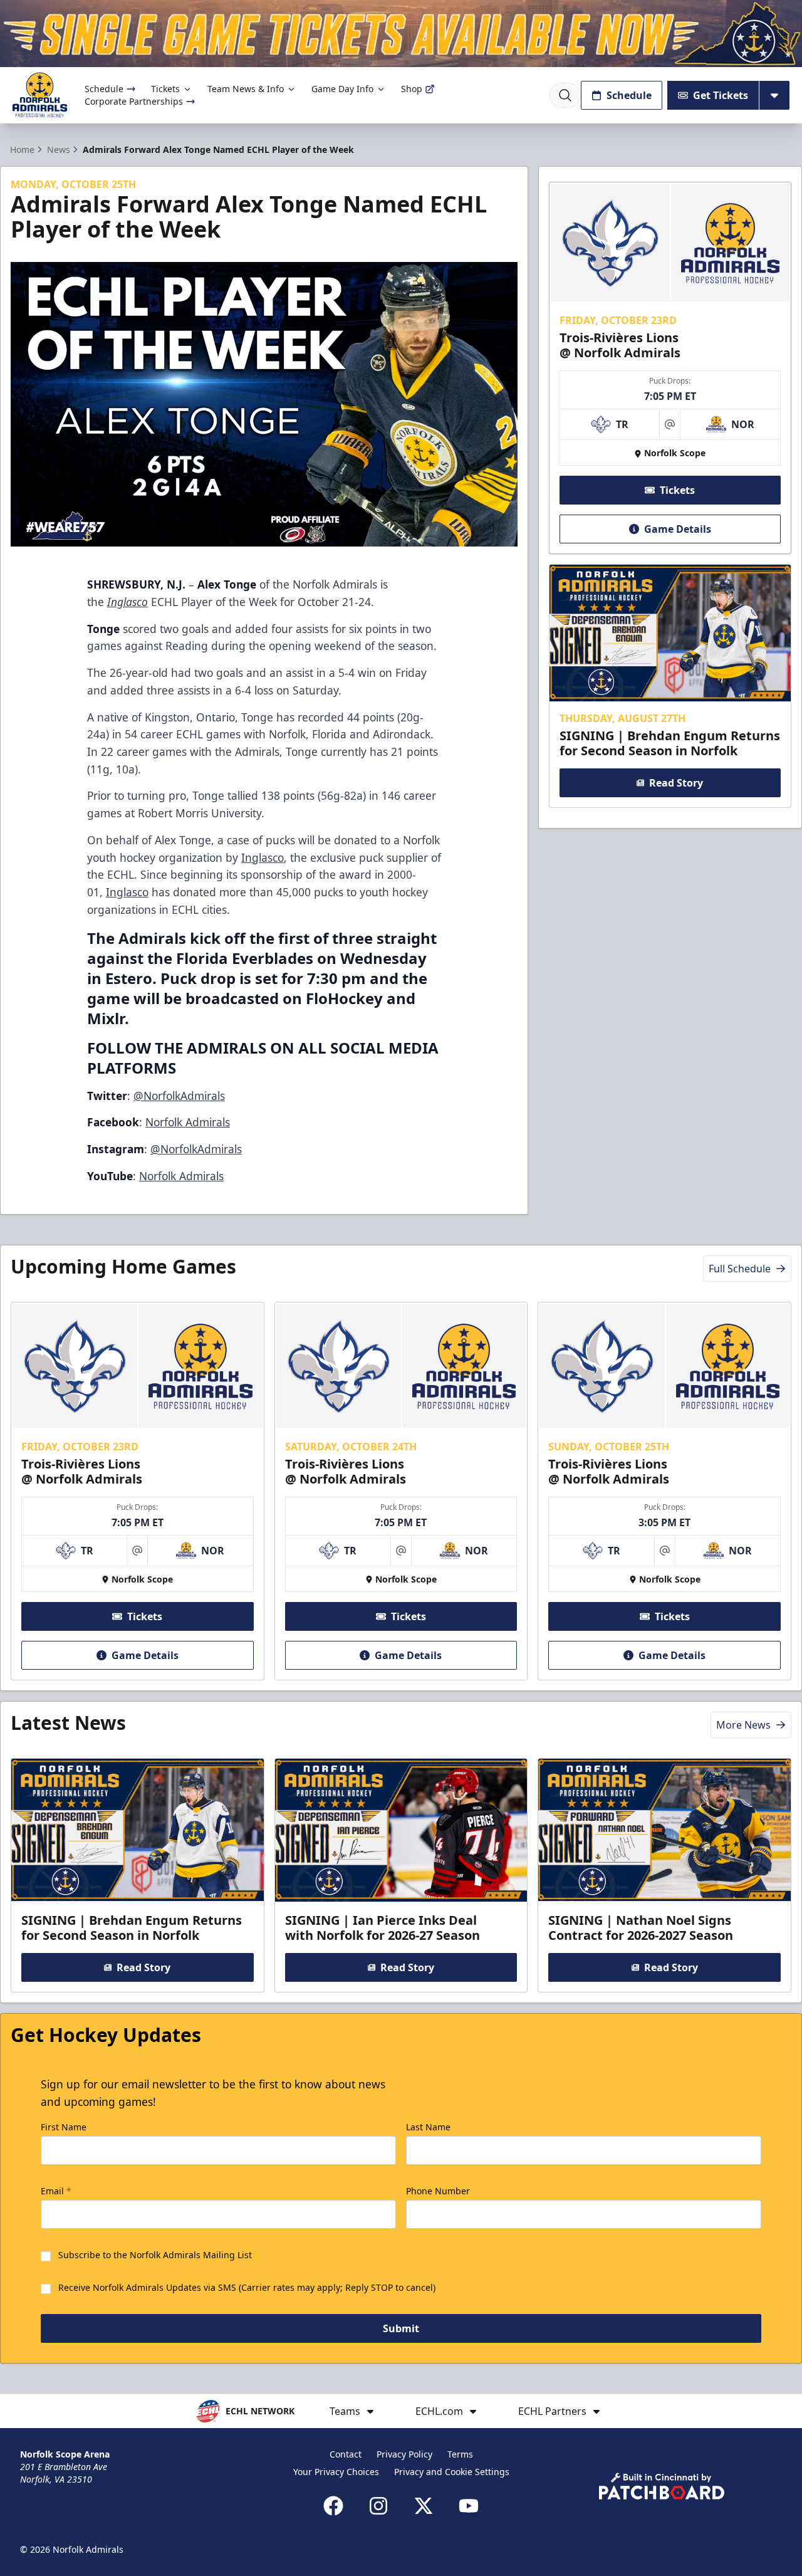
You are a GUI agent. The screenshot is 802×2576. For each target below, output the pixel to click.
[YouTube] (469, 2506)
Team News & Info (246, 89)
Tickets (165, 89)
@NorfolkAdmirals (179, 1096)
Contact (346, 2454)
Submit (401, 2328)
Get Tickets (721, 95)
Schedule (104, 89)
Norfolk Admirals (188, 1122)
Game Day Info (342, 89)
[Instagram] (378, 2506)
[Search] (565, 95)
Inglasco (263, 857)
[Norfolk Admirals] (40, 95)
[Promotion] (401, 34)
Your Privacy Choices (336, 2472)
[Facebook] (333, 2506)
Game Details (678, 529)
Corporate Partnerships (134, 101)
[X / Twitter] (424, 2506)
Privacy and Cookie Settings (452, 2472)
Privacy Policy (404, 2454)
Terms (460, 2454)
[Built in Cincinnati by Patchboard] (662, 2486)
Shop (412, 89)
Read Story (676, 783)
